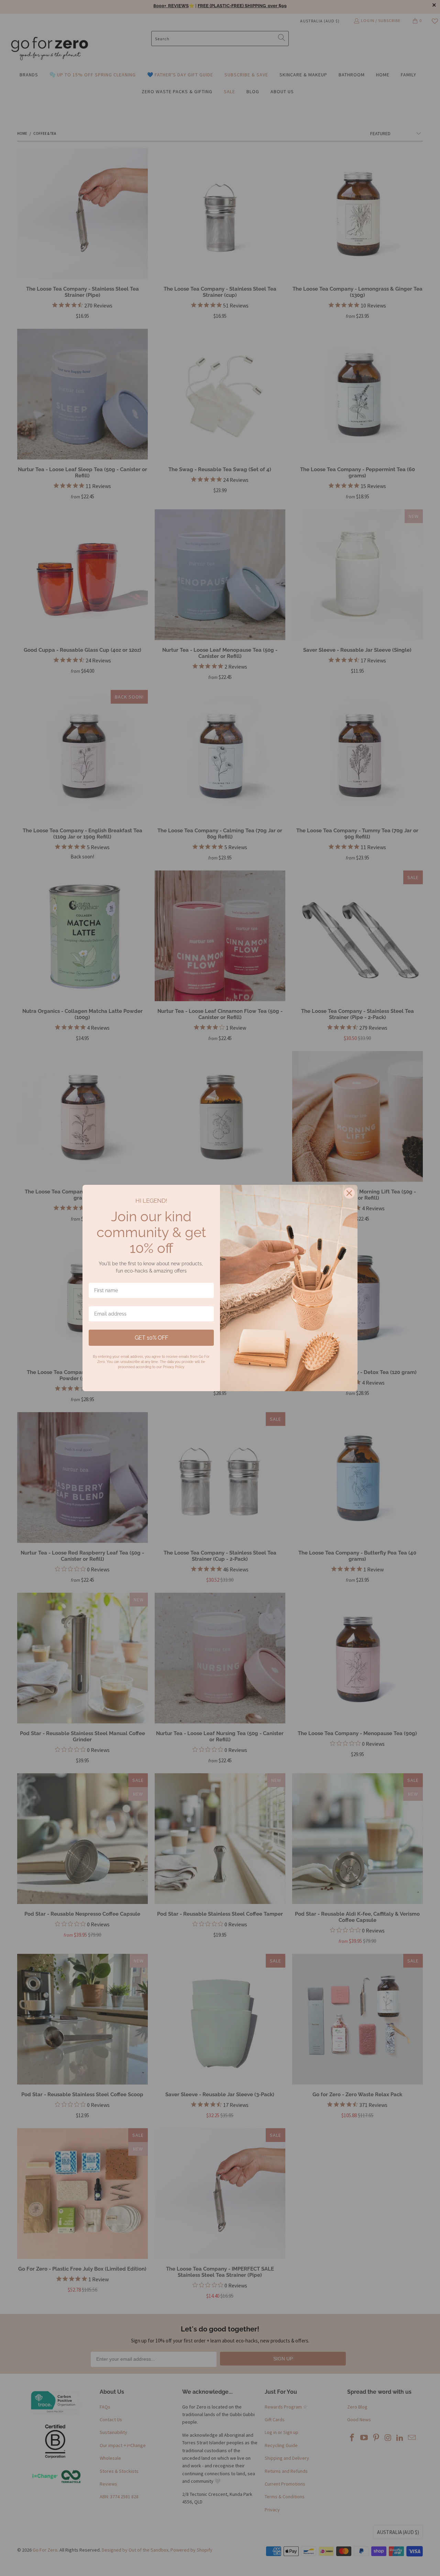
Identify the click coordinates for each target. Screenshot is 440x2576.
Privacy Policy (173, 1367)
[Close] (349, 1193)
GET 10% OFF (151, 1338)
